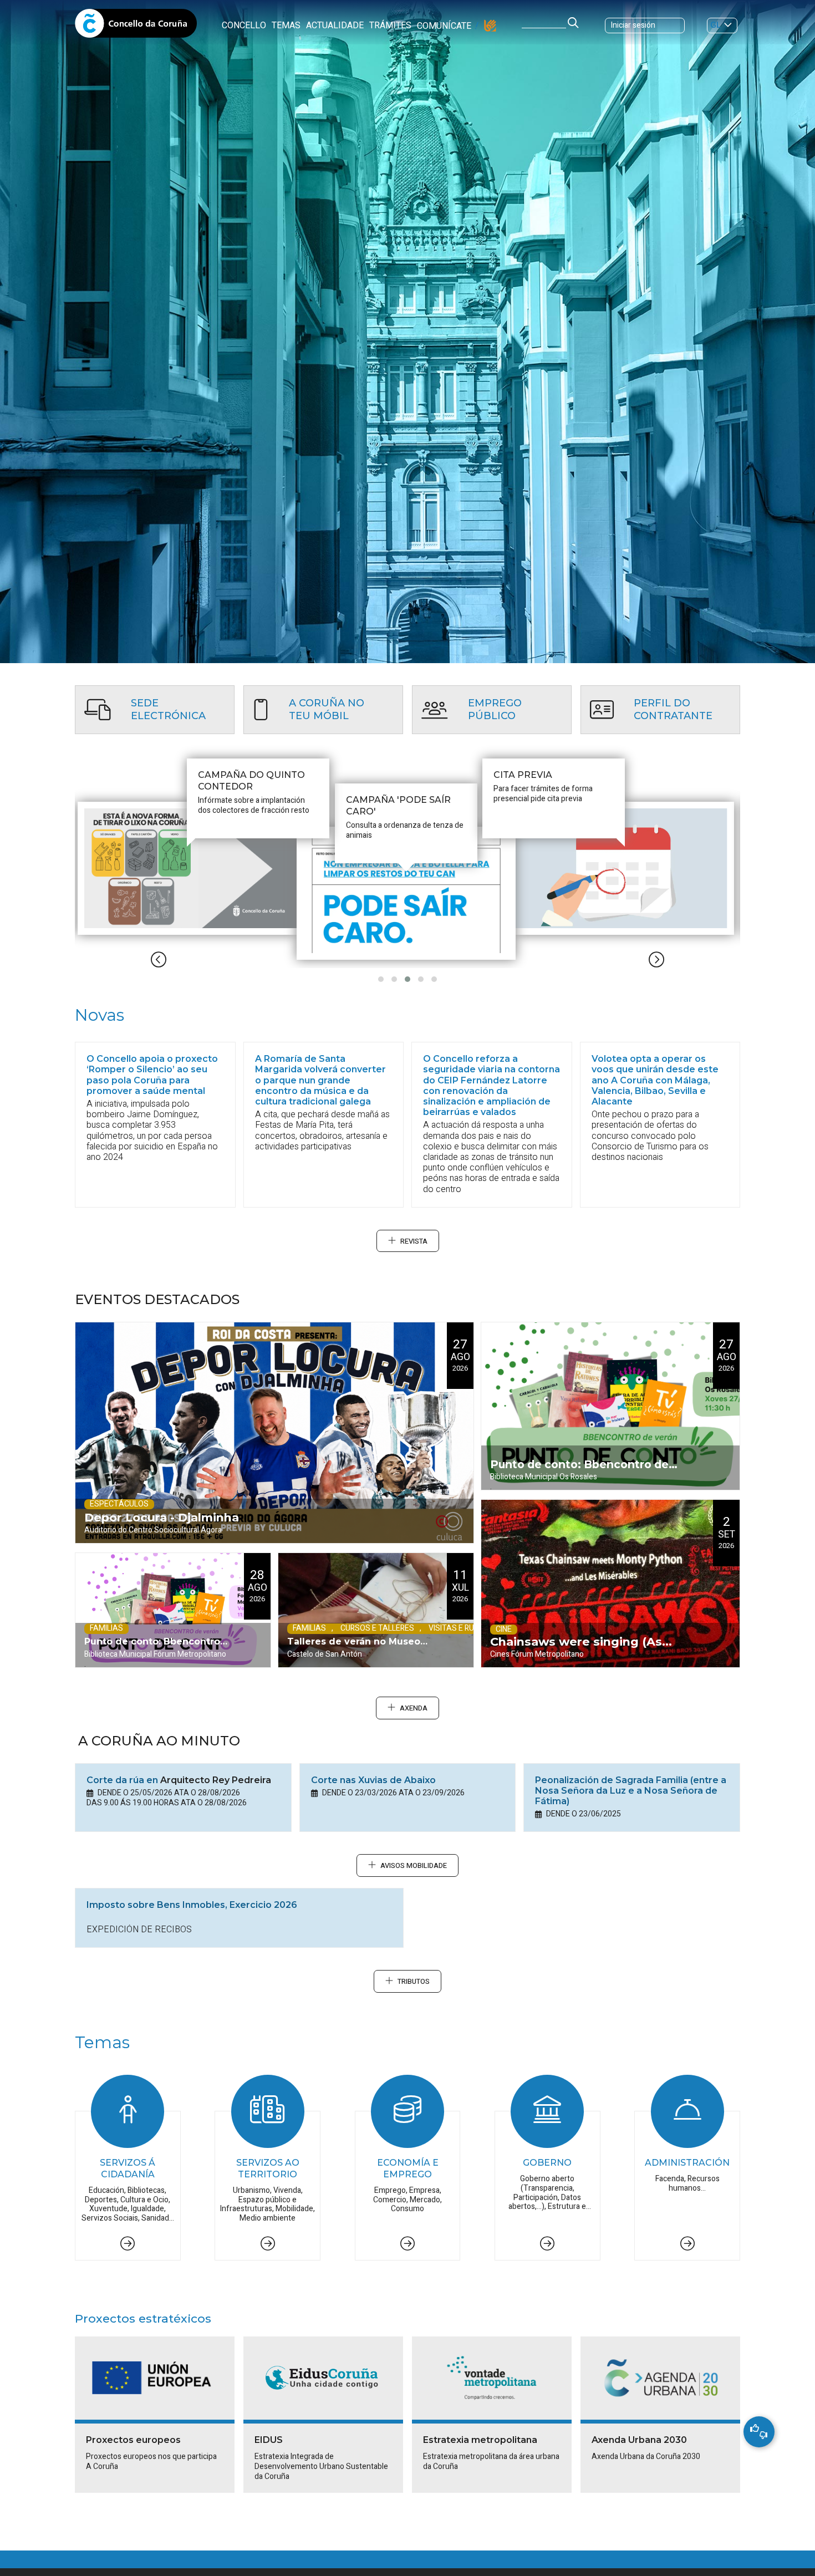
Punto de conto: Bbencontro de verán (579, 1474)
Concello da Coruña (136, 27)
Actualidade (335, 26)
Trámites (390, 26)
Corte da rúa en (179, 1780)
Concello (244, 26)
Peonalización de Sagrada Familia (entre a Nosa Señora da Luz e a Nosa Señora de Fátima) (631, 1791)
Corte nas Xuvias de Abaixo (373, 1780)
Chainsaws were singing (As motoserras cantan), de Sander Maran (585, 1651)
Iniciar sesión (633, 25)
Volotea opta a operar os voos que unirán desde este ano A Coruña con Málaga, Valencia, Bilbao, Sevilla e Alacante (655, 1080)
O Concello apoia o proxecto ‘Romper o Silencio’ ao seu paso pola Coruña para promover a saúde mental (152, 1075)
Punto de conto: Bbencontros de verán (155, 1652)
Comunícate (444, 26)
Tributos (414, 1982)
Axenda (414, 1708)
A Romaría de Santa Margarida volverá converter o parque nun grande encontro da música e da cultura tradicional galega (320, 1080)
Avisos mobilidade (414, 1866)
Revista (414, 1241)
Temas (286, 26)
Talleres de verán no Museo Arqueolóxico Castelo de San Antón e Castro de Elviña (356, 1652)
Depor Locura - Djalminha (162, 1517)
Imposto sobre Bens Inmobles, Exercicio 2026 (192, 1905)
